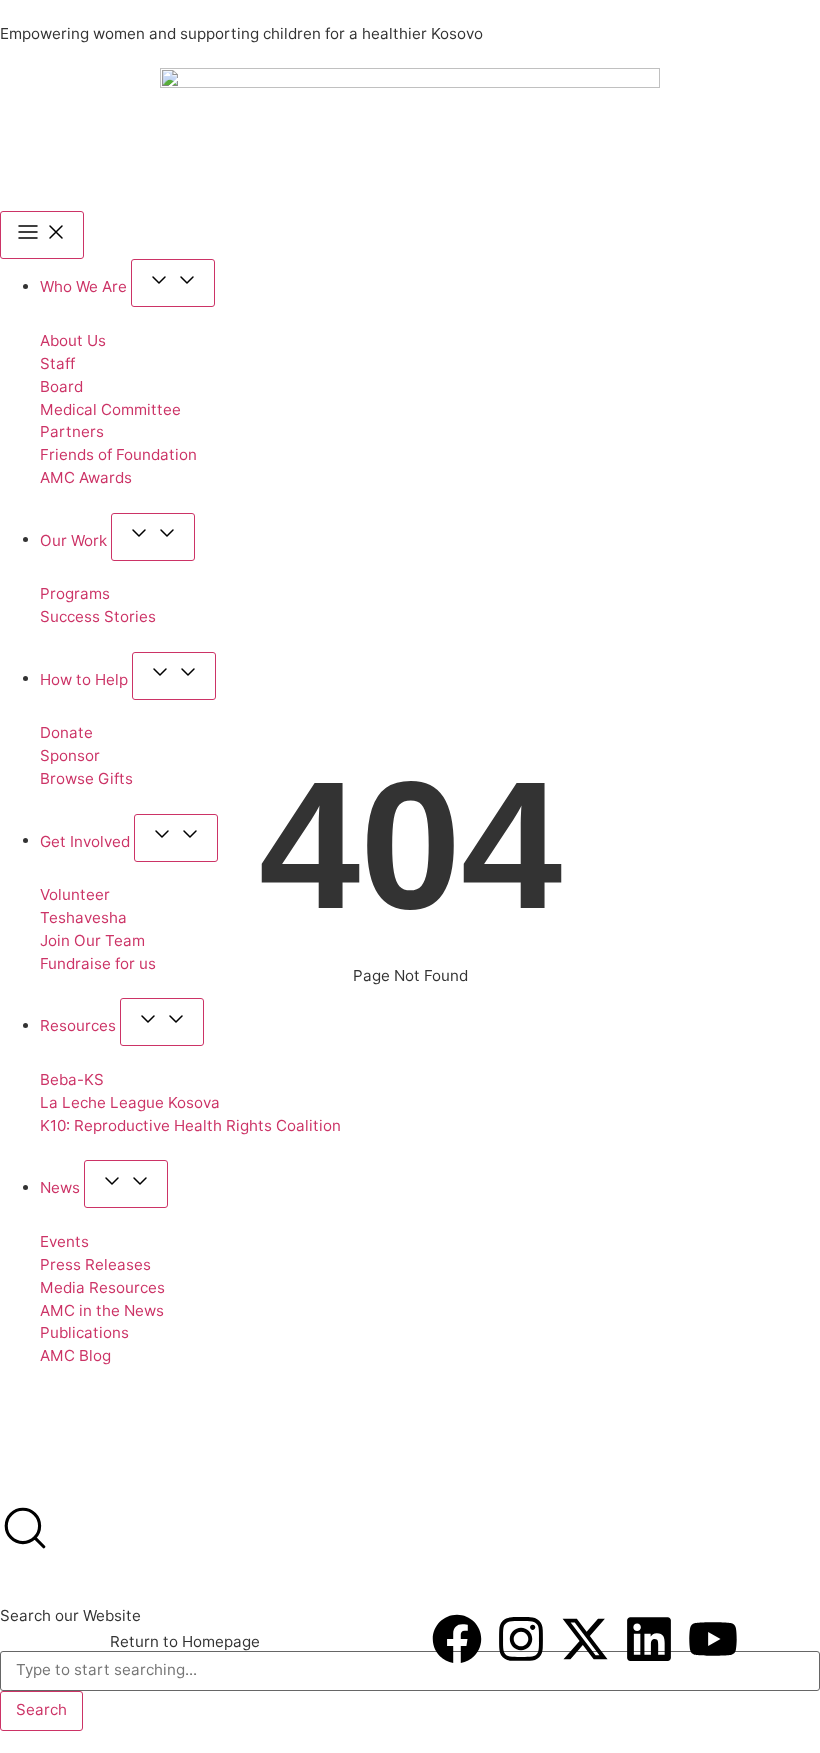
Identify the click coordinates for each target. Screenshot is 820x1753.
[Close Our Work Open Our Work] (153, 537)
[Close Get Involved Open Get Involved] (176, 838)
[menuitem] (27, 1435)
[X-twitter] (585, 1639)
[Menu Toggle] (42, 235)
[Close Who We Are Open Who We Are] (173, 283)
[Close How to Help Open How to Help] (174, 676)
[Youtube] (713, 1639)
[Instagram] (521, 1639)
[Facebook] (457, 1639)
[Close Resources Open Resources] (162, 1022)
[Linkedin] (649, 1639)
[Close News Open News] (126, 1184)
